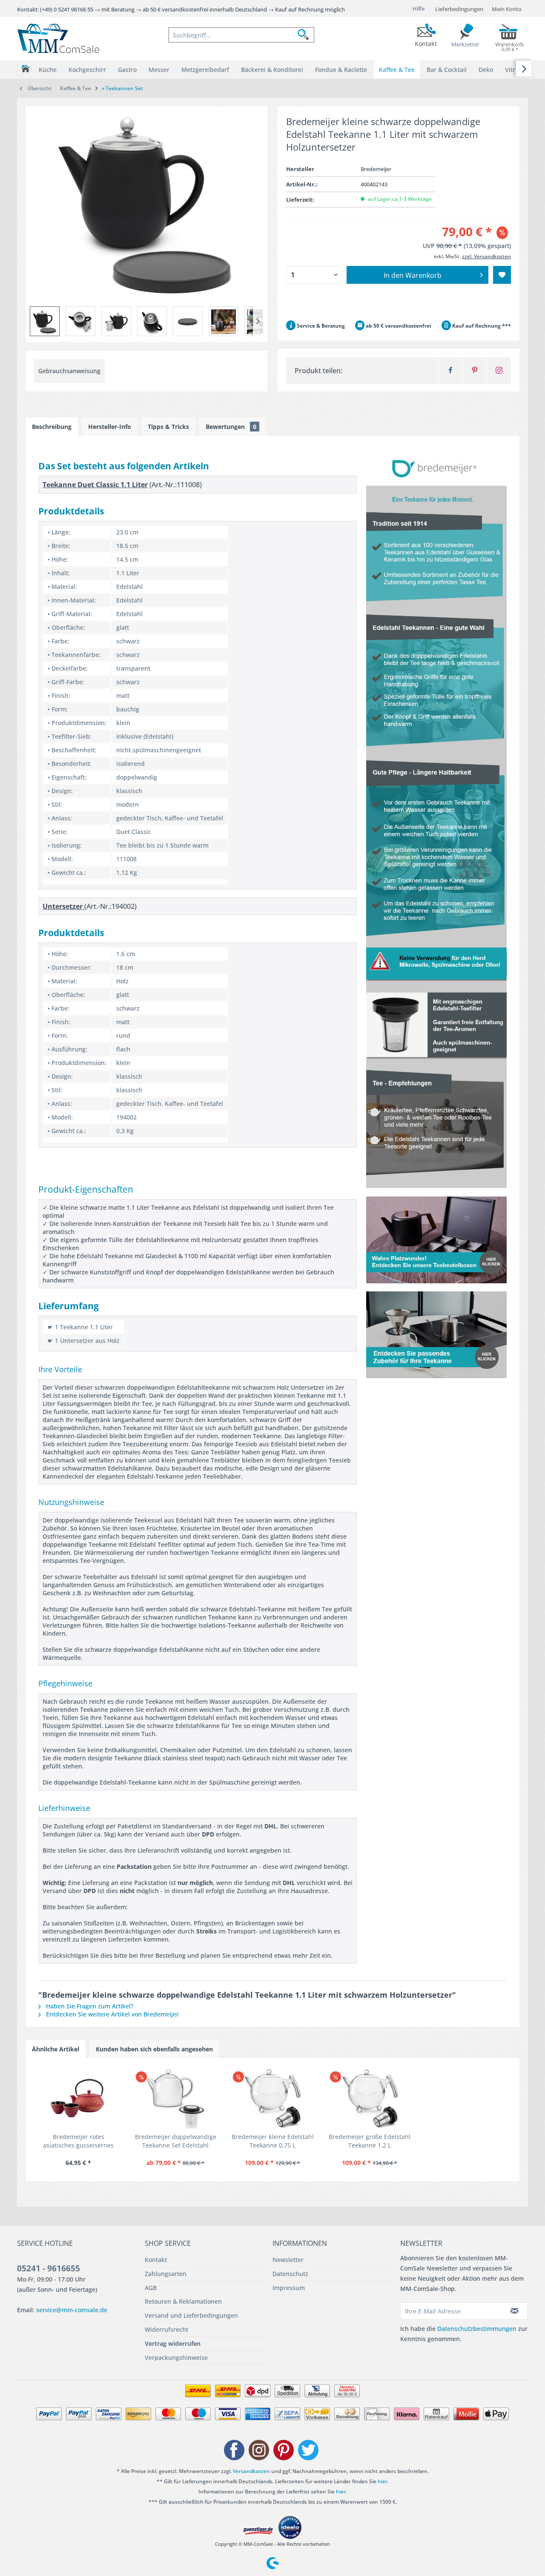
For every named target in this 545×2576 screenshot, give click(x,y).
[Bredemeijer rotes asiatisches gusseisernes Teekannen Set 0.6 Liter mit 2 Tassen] (78, 2099)
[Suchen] (306, 35)
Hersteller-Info (110, 427)
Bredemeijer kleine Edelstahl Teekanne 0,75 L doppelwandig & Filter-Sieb (273, 2141)
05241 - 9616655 (49, 2268)
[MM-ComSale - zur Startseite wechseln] (58, 38)
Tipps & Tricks (168, 427)
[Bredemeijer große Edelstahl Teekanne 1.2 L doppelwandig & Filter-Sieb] (370, 2099)
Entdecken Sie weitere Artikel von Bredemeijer (112, 2014)
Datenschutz (290, 2274)
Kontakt (156, 2260)
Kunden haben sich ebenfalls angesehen (154, 2049)
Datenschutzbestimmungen (477, 2329)
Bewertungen (231, 427)
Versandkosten (251, 2471)
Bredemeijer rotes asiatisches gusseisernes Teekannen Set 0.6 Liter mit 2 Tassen (79, 2141)
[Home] (25, 69)
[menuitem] (241, 35)
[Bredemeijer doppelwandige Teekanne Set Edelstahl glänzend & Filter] (175, 2099)
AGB (151, 2288)
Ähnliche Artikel (56, 2049)
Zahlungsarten (166, 2274)
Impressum (289, 2288)
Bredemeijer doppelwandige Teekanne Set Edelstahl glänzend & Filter (176, 2141)
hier (383, 2481)
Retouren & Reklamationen (183, 2301)
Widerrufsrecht (166, 2329)
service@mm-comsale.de (72, 2310)
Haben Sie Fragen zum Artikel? (89, 2006)
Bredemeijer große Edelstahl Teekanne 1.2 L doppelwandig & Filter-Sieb (370, 2141)
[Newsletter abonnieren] (515, 2311)
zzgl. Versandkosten (486, 256)
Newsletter (288, 2260)
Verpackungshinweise (176, 2358)
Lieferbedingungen (459, 9)
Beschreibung (52, 427)
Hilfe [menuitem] (419, 9)
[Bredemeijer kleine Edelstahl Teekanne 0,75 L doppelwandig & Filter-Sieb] (272, 2099)
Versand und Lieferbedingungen (191, 2315)
